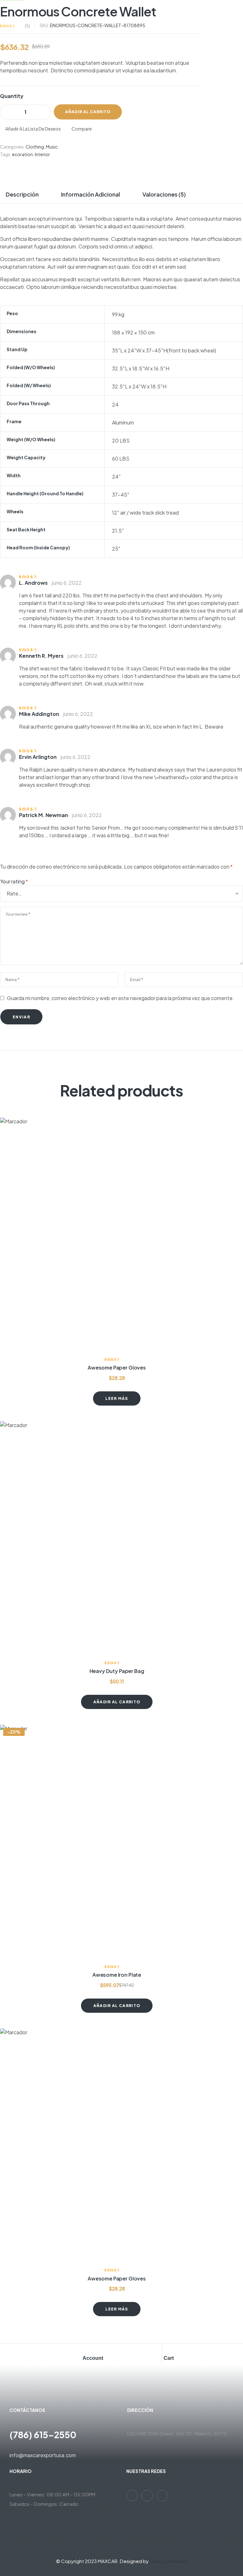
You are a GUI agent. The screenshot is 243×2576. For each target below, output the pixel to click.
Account (93, 2358)
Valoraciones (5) (164, 194)
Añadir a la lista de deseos (33, 129)
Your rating (14, 881)
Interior (42, 154)
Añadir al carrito (88, 112)
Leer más (117, 1398)
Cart (169, 2358)
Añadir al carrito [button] (117, 1702)
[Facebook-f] (147, 2496)
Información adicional (90, 194)
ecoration (22, 154)
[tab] (25, 194)
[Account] (86, 2350)
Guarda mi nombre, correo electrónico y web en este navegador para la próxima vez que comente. (121, 998)
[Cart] (167, 2350)
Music (52, 147)
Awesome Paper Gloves (117, 1367)
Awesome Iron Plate (117, 1975)
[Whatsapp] (132, 2496)
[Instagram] (162, 2496)
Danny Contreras (168, 2561)
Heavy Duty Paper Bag (117, 1671)
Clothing (35, 147)
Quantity (12, 96)
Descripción (22, 194)
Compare (82, 129)
